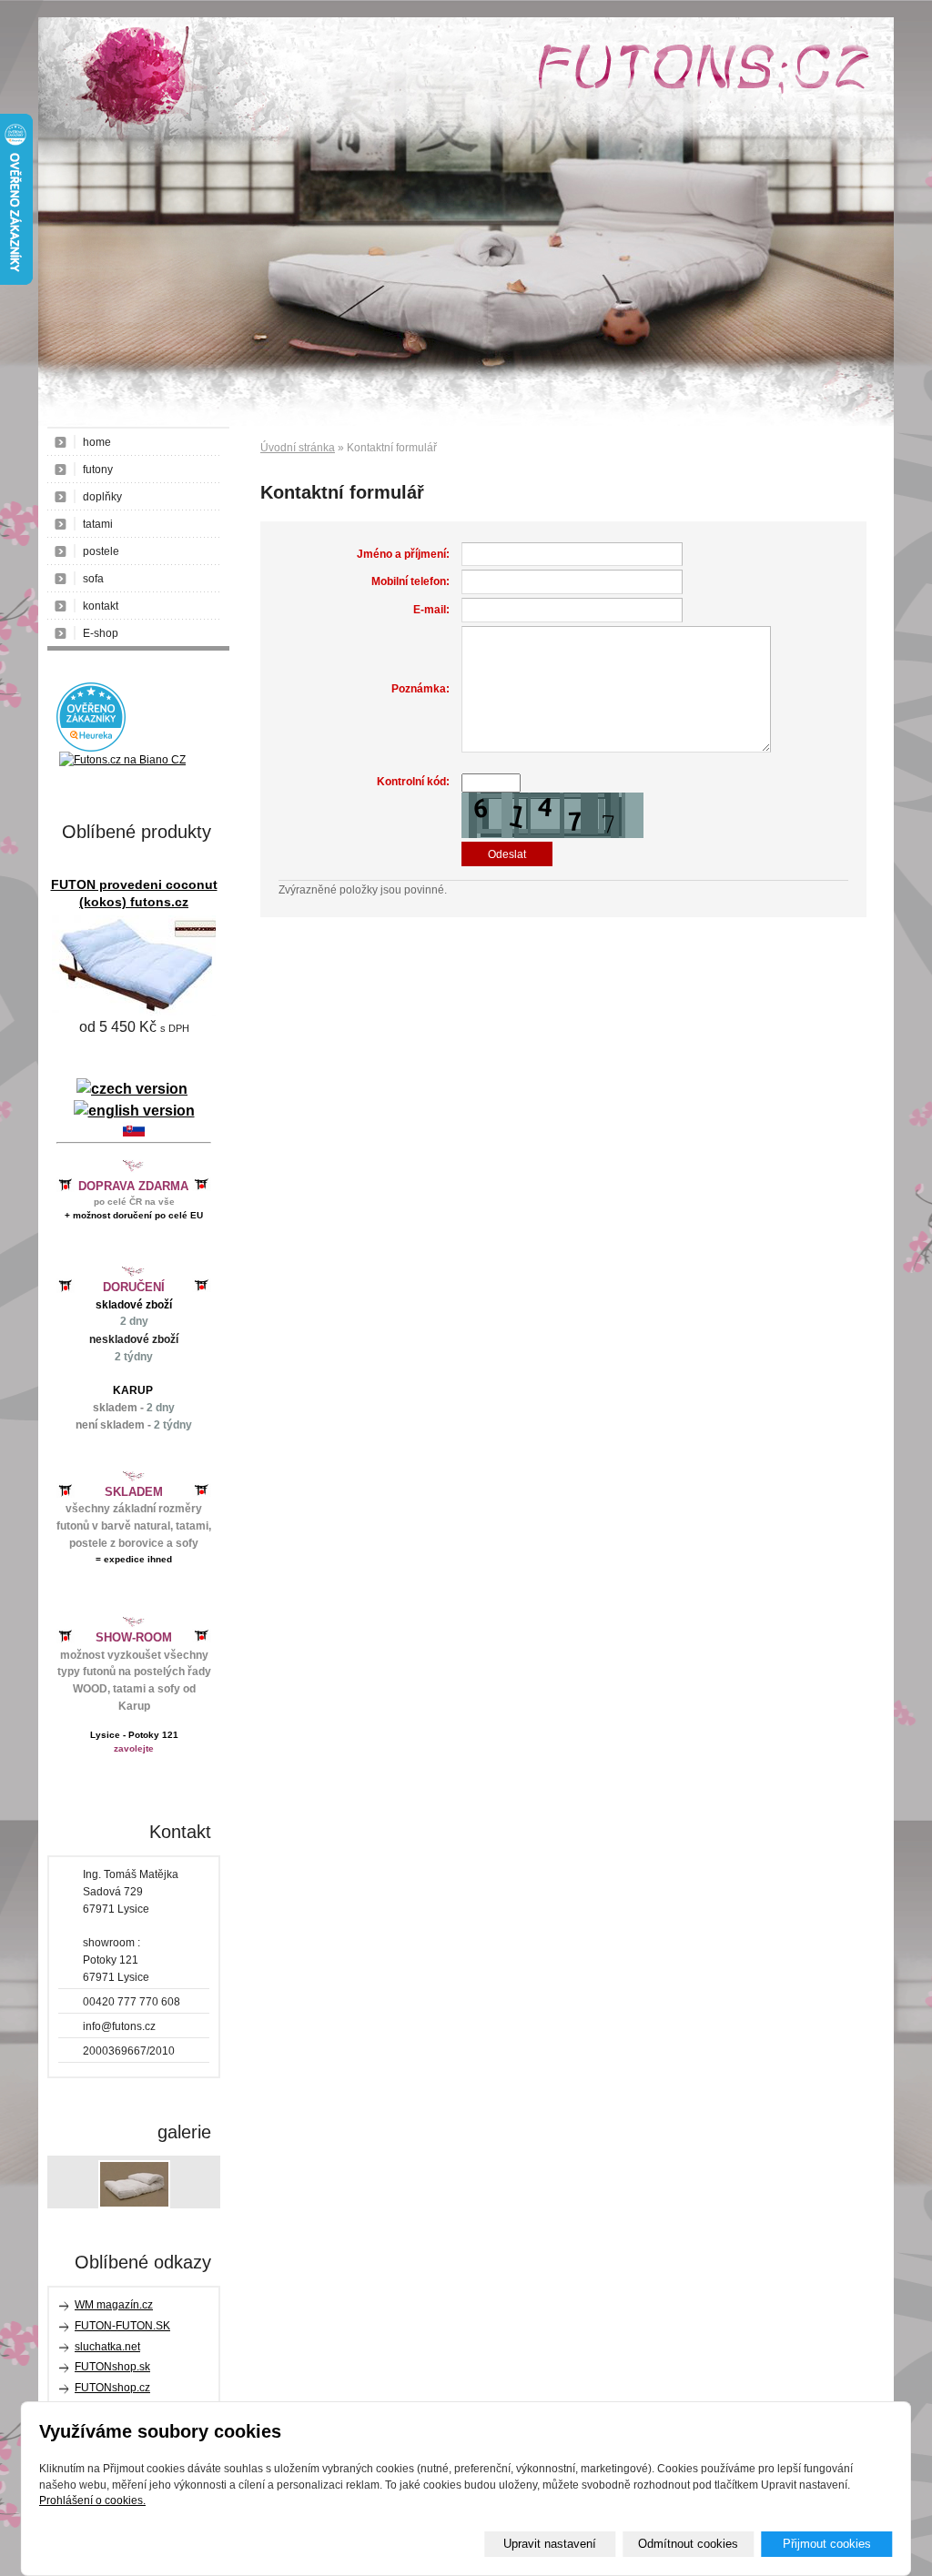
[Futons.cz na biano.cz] (122, 760)
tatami (98, 524)
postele (101, 551)
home (97, 442)
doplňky (102, 497)
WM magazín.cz (114, 2305)
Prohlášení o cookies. (92, 2500)
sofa (93, 579)
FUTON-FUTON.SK (122, 2326)
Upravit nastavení (550, 2544)
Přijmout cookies (827, 2544)
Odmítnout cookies (688, 2544)
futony (98, 470)
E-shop (101, 633)
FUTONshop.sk (112, 2367)
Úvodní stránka (298, 448)
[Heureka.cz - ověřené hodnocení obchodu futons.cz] (91, 748)
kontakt (101, 606)
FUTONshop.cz (112, 2388)
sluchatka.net (107, 2347)
